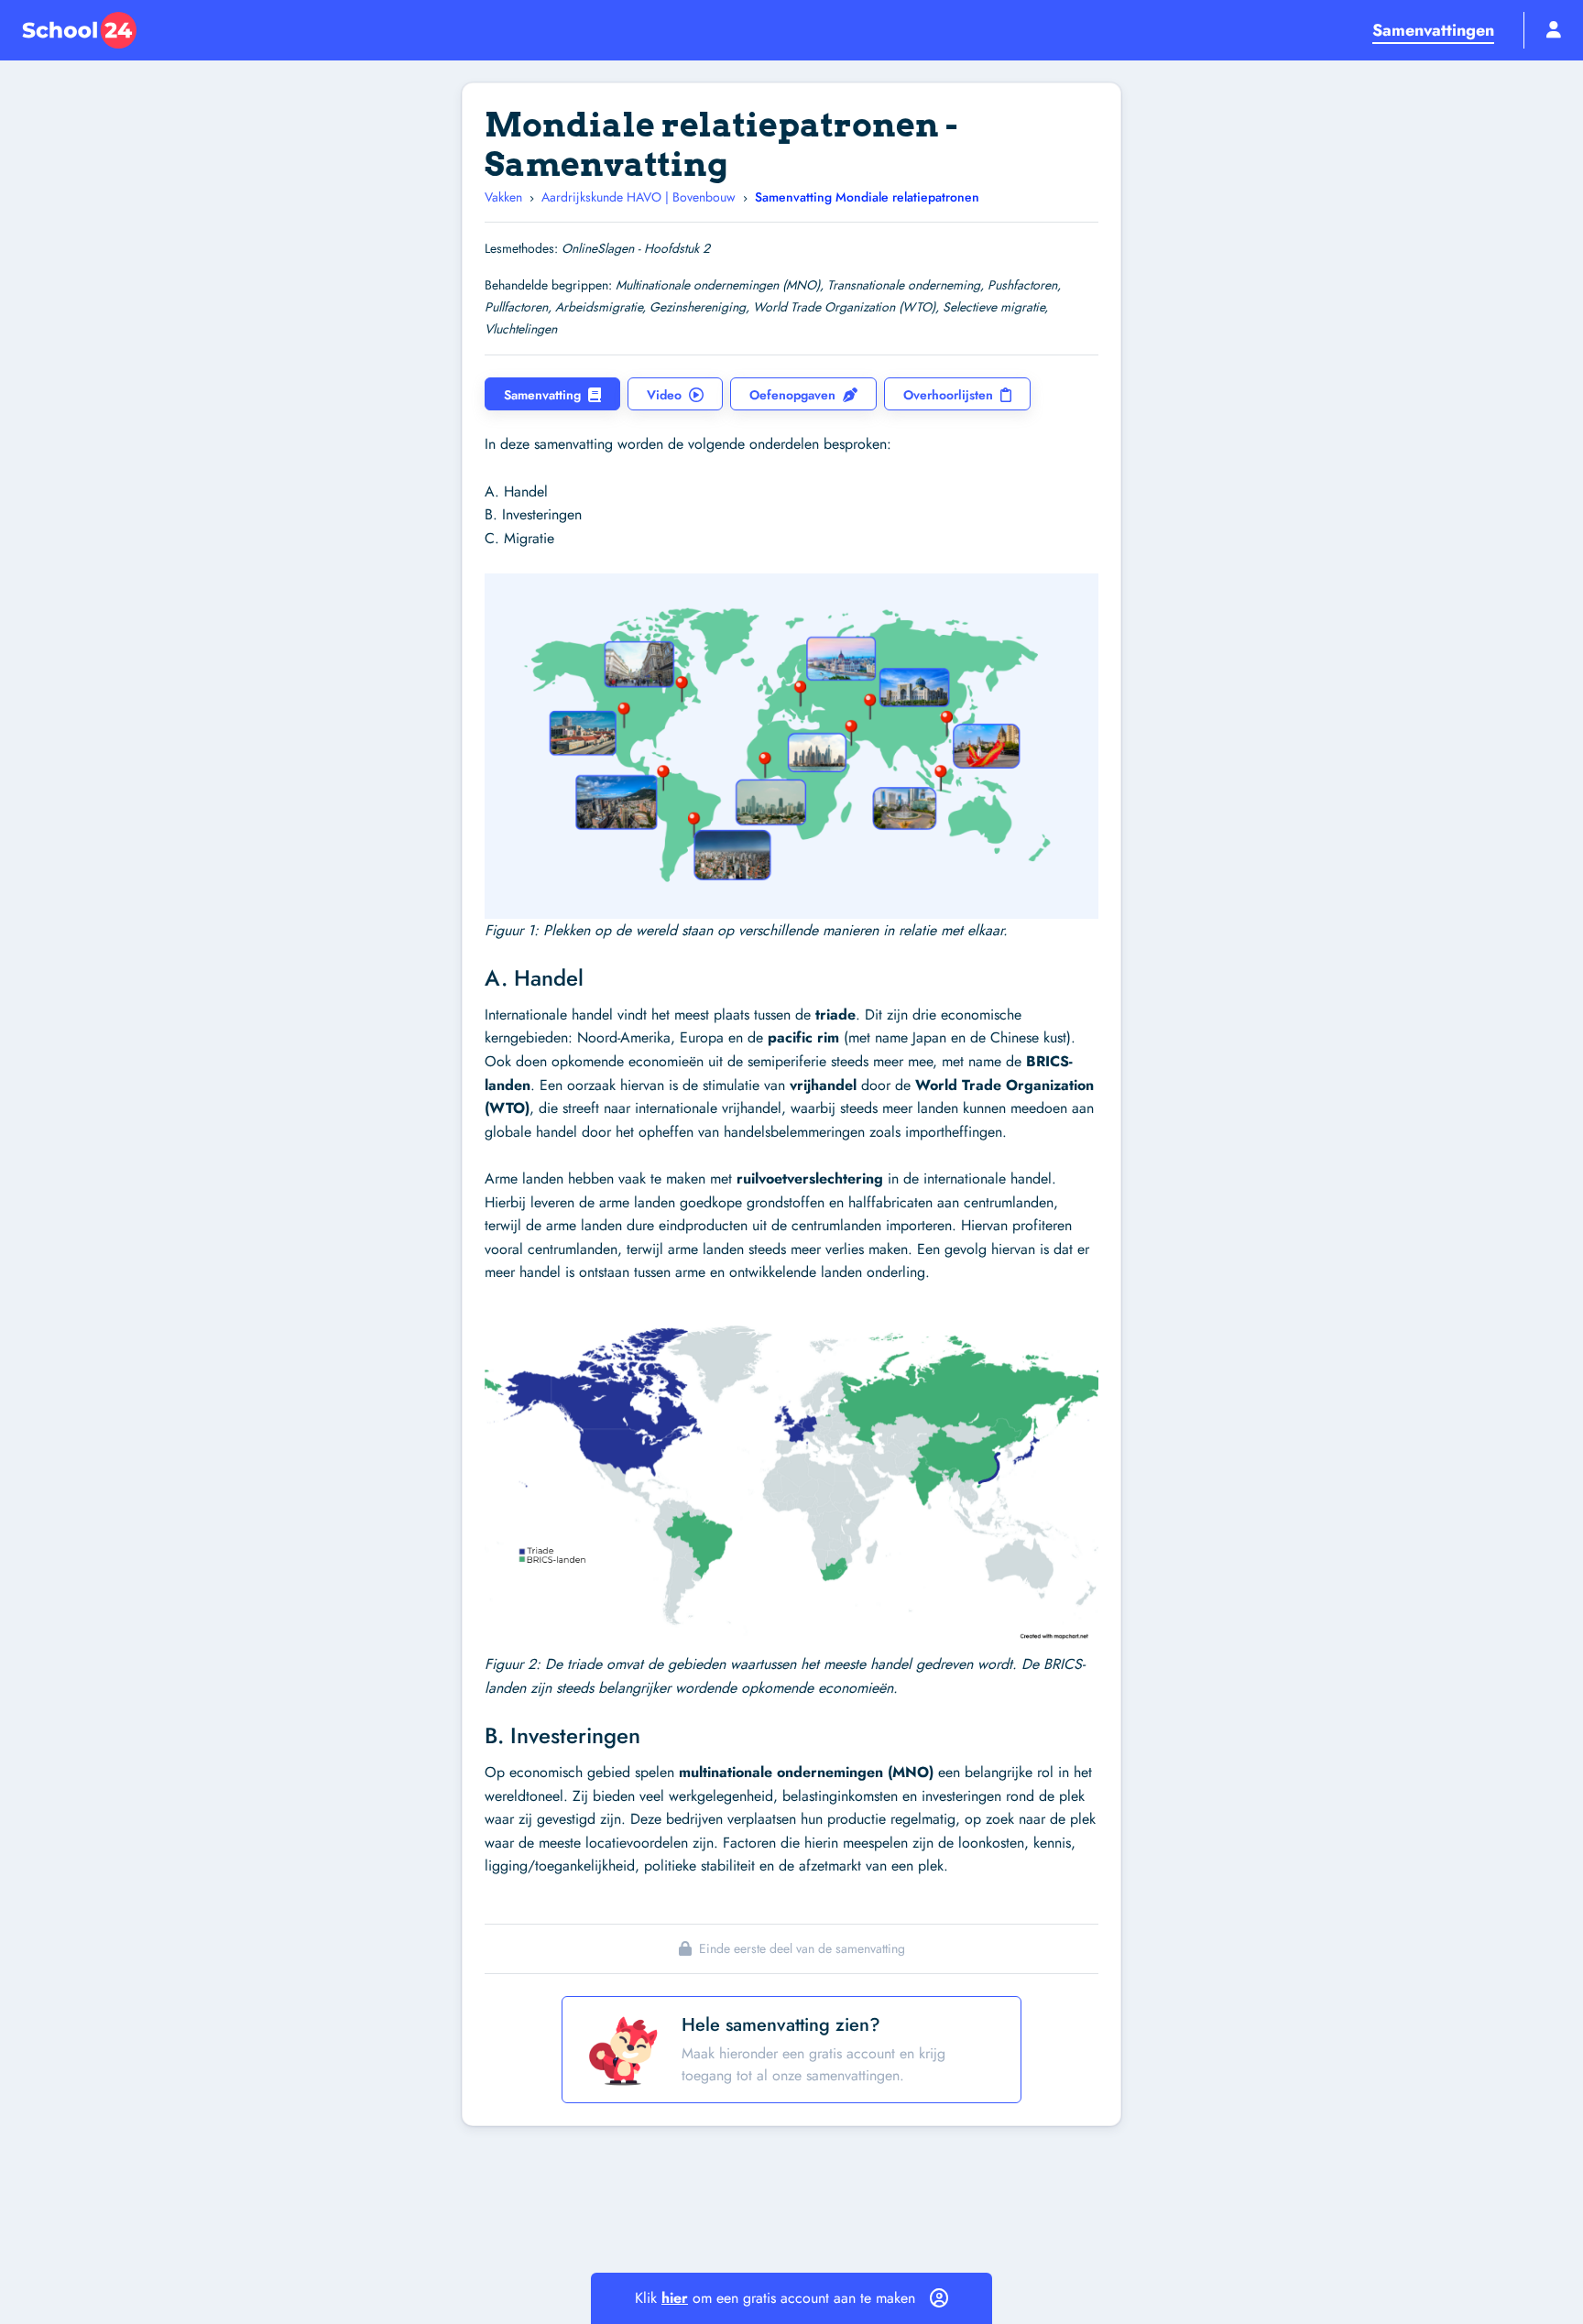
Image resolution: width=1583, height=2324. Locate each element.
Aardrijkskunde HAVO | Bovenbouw (639, 197)
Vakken (503, 197)
